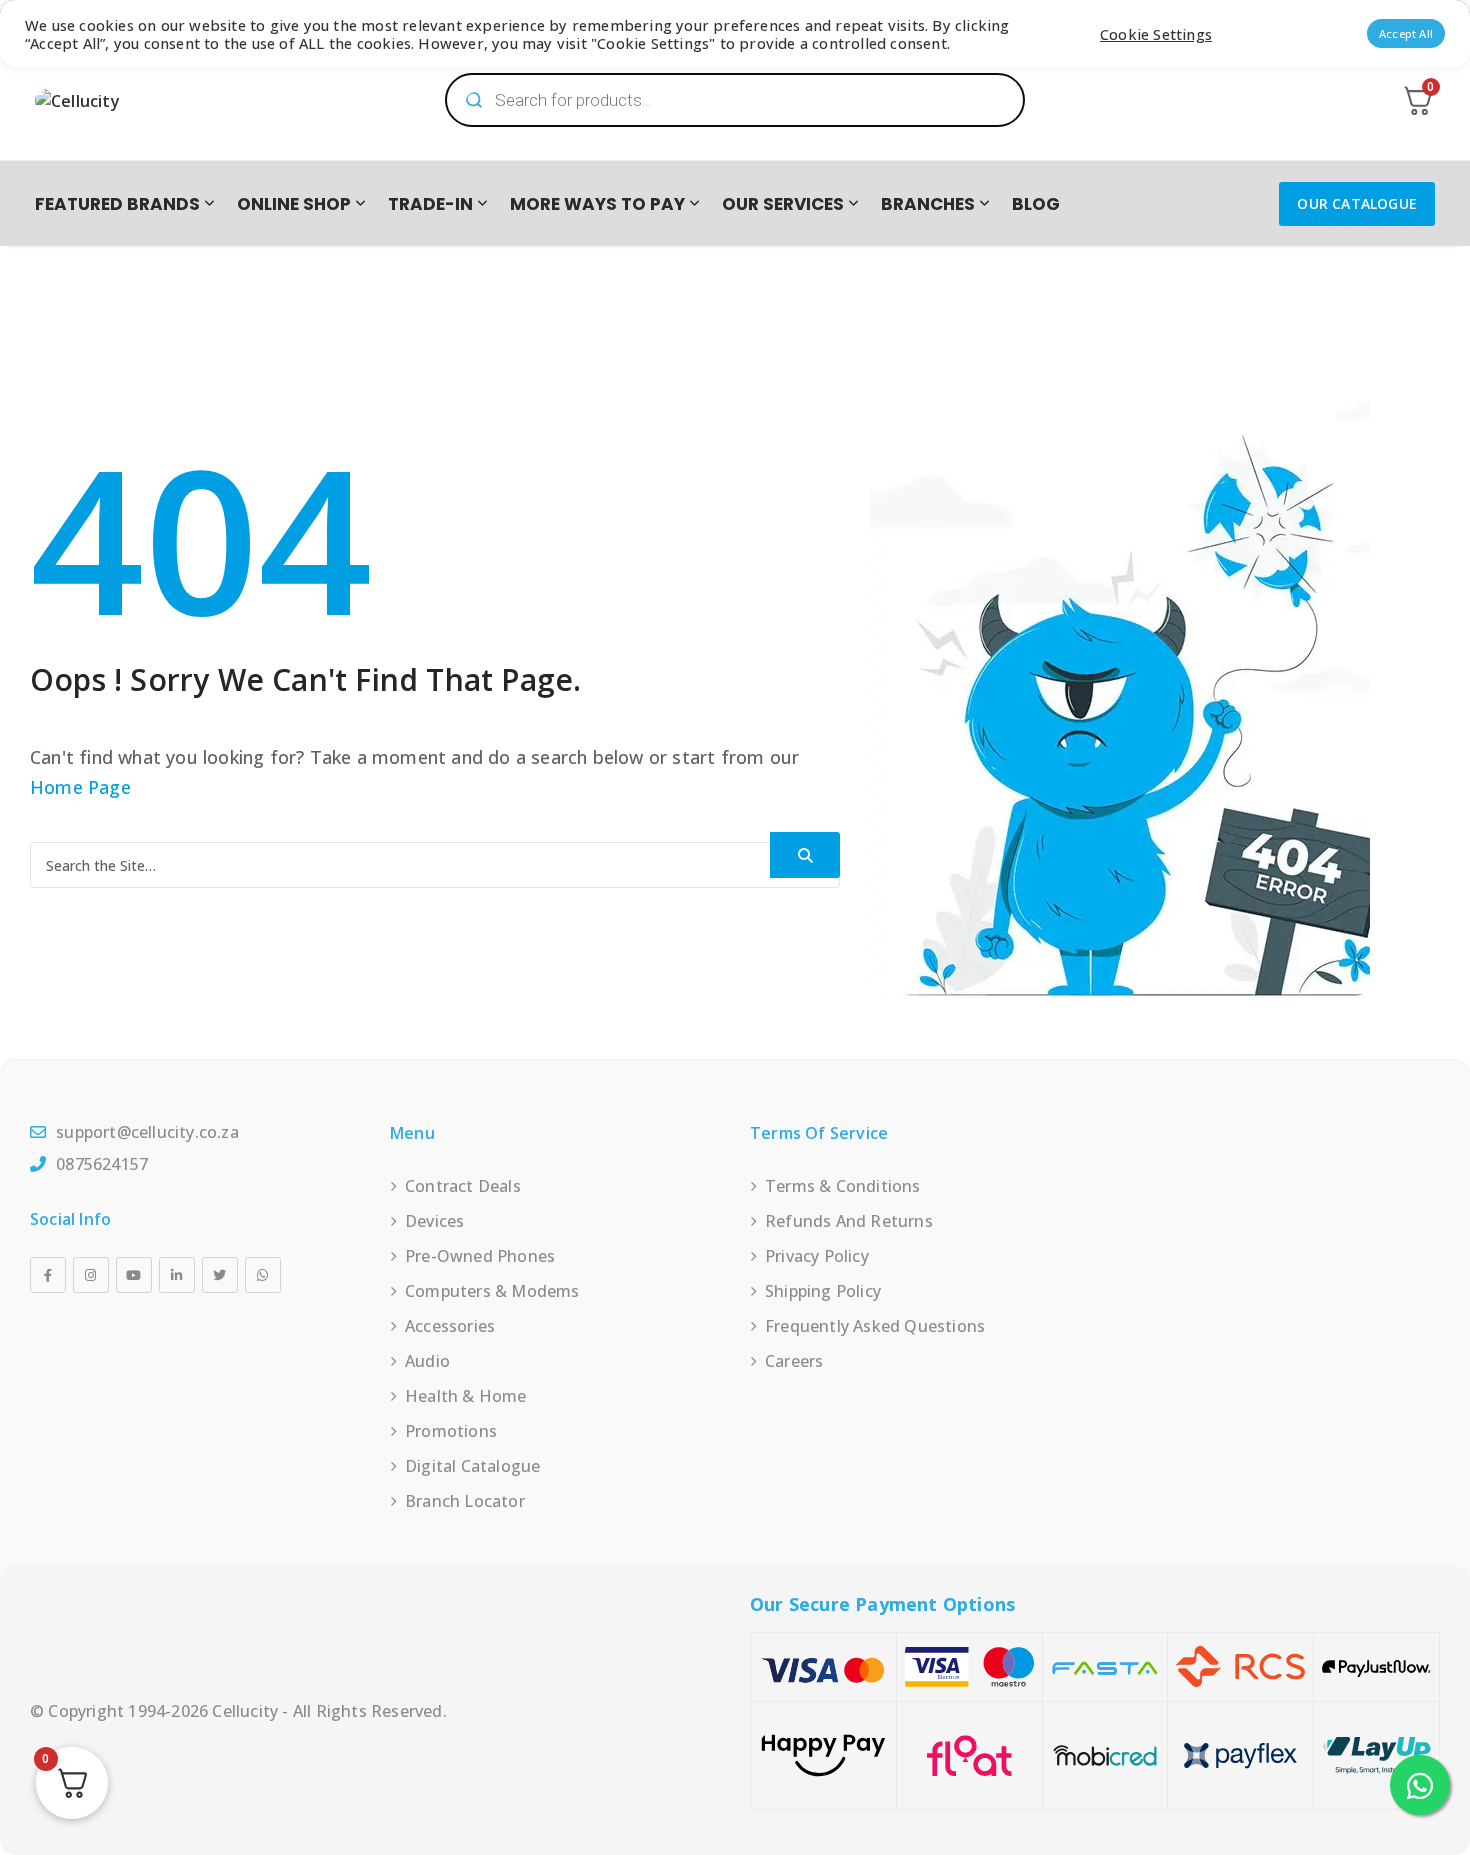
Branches (928, 204)
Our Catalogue (1357, 203)
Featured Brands (117, 204)
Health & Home (466, 1396)
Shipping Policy (823, 1291)
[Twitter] (220, 1275)
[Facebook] (48, 1275)
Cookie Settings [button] (1156, 34)
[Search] (805, 855)
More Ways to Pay (597, 204)
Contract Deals (463, 1186)
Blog (1036, 204)
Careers (794, 1361)
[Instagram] (91, 1275)
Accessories (450, 1326)
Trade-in (430, 204)
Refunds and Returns (849, 1221)
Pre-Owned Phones (480, 1256)
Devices (434, 1221)
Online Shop (294, 204)
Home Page (80, 787)
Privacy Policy (817, 1256)
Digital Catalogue (472, 1466)
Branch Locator (465, 1501)
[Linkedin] (177, 1275)
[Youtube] (134, 1275)
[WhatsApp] (263, 1275)
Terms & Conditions (843, 1186)
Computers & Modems (492, 1291)
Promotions (451, 1431)
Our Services (783, 204)
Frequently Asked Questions (875, 1326)
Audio (427, 1361)
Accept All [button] (1406, 33)
